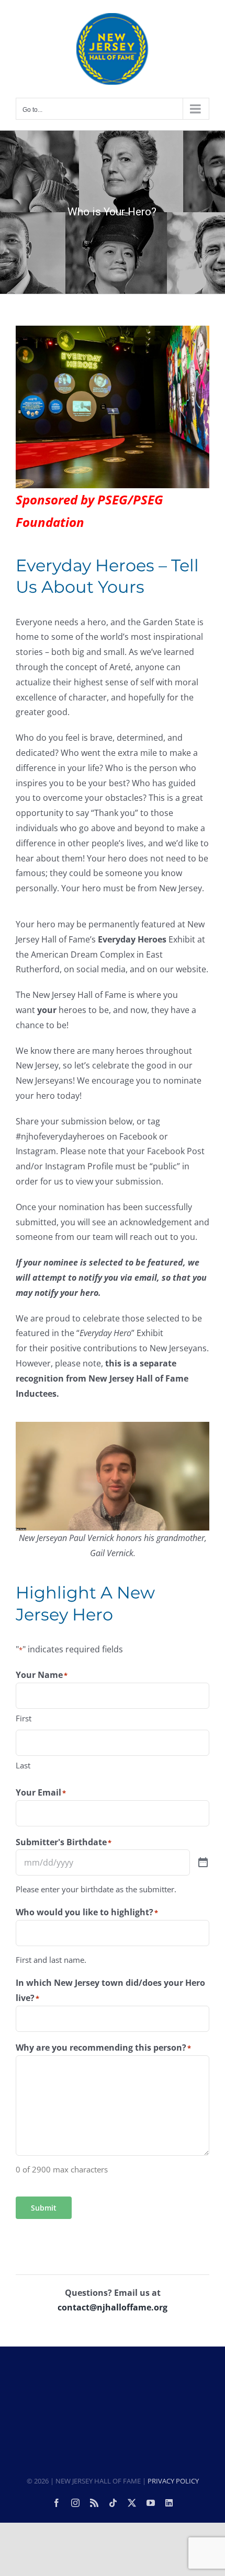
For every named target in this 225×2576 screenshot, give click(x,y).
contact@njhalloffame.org (113, 2307)
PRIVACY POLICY (173, 2481)
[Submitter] (203, 1863)
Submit (44, 2208)
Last (23, 1765)
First (24, 1718)
